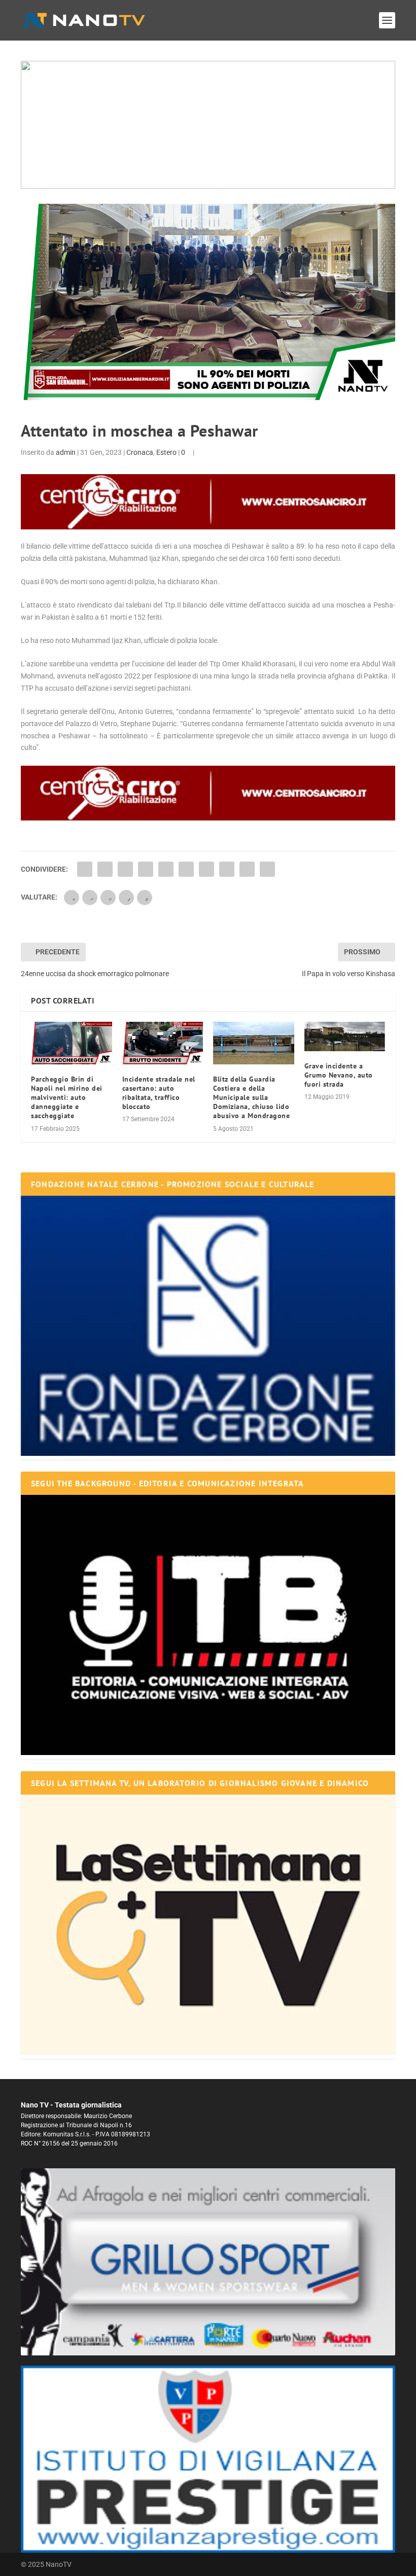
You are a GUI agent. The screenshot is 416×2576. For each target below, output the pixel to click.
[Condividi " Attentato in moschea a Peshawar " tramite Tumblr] (146, 869)
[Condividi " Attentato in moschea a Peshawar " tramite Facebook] (85, 869)
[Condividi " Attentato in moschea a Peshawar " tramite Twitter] (105, 869)
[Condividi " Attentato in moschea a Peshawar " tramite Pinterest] (166, 869)
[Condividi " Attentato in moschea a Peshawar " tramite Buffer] (206, 869)
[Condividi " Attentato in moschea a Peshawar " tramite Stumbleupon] (227, 869)
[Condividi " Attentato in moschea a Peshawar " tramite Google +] (125, 869)
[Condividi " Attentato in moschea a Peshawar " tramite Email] (247, 869)
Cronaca (140, 452)
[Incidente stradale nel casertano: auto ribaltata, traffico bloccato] (163, 1043)
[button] (208, 125)
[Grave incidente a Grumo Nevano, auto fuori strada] (345, 1036)
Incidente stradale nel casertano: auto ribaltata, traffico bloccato (159, 1093)
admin (66, 452)
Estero (166, 452)
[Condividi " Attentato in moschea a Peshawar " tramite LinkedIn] (186, 869)
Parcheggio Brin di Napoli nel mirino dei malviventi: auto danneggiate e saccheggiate (67, 1098)
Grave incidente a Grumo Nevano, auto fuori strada (339, 1075)
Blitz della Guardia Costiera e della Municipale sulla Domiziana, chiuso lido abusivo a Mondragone (251, 1098)
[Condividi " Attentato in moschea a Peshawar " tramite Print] (267, 869)
